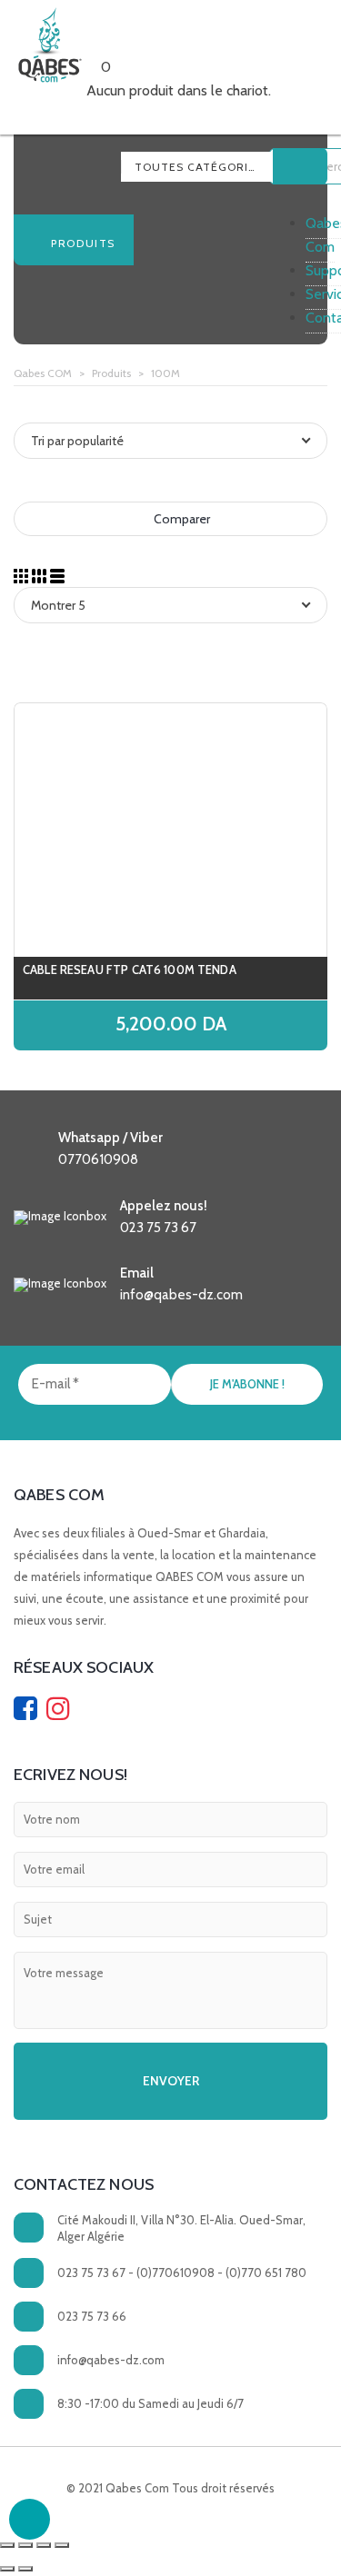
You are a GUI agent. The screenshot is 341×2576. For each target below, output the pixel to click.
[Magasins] (123, 43)
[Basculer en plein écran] (44, 2545)
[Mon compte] (135, 43)
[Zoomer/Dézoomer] (62, 2545)
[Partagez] (25, 2545)
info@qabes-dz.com (111, 2360)
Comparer (181, 519)
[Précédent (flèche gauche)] (7, 2569)
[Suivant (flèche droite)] (25, 2569)
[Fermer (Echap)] (7, 2545)
